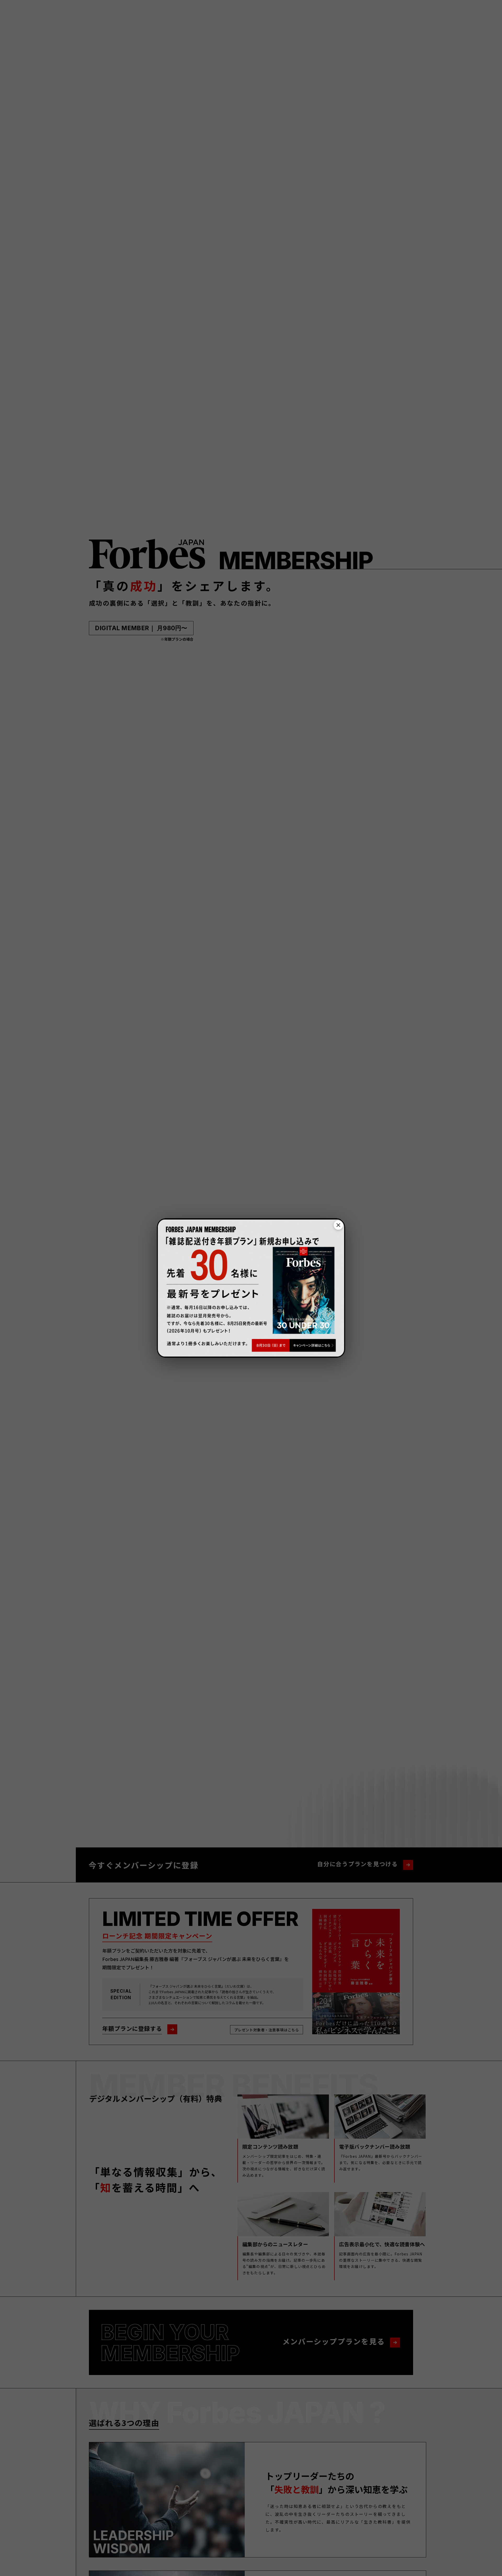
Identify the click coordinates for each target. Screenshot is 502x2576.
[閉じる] (338, 1225)
